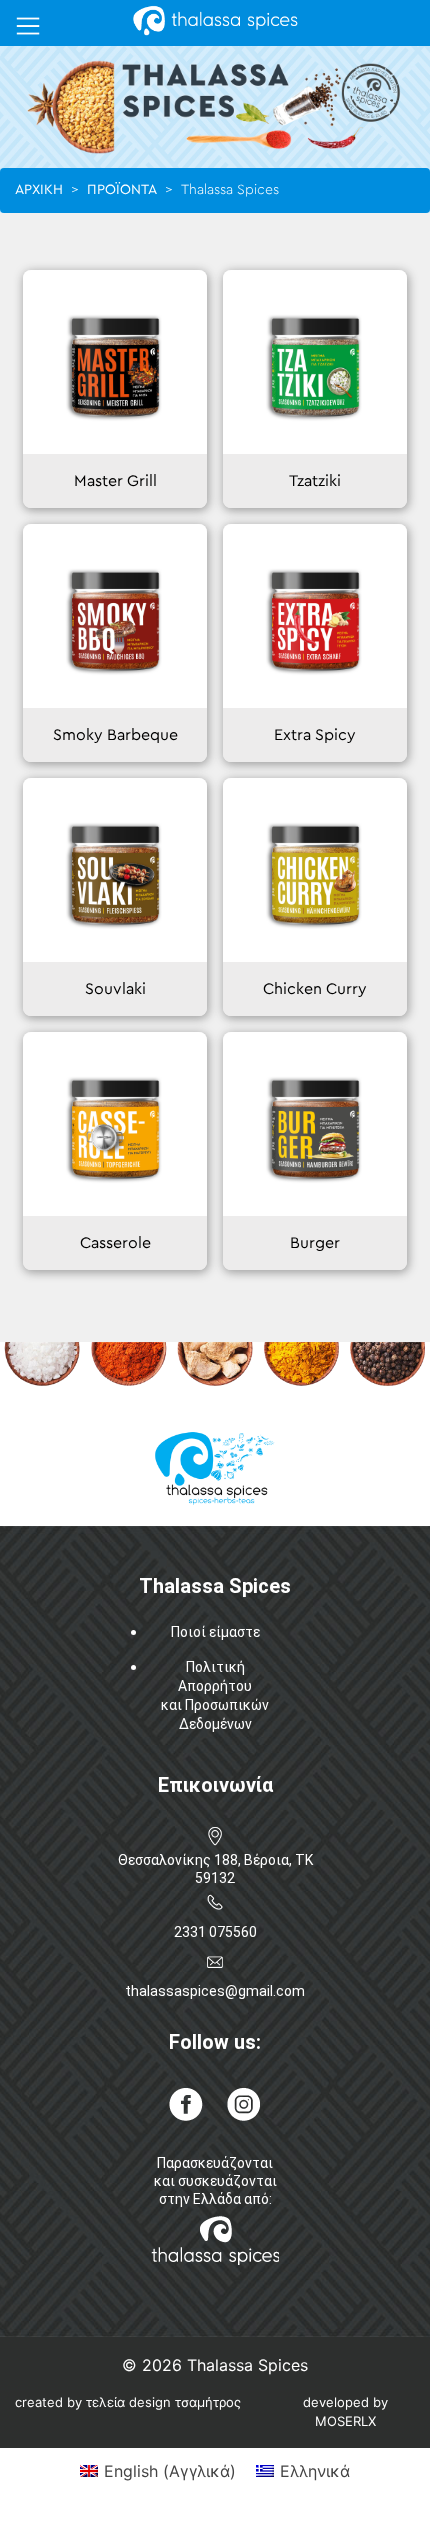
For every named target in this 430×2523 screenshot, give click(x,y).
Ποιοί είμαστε (215, 1632)
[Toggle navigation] (28, 26)
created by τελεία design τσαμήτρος (128, 2402)
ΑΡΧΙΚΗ (39, 190)
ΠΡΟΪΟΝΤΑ (122, 190)
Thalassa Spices (247, 2365)
